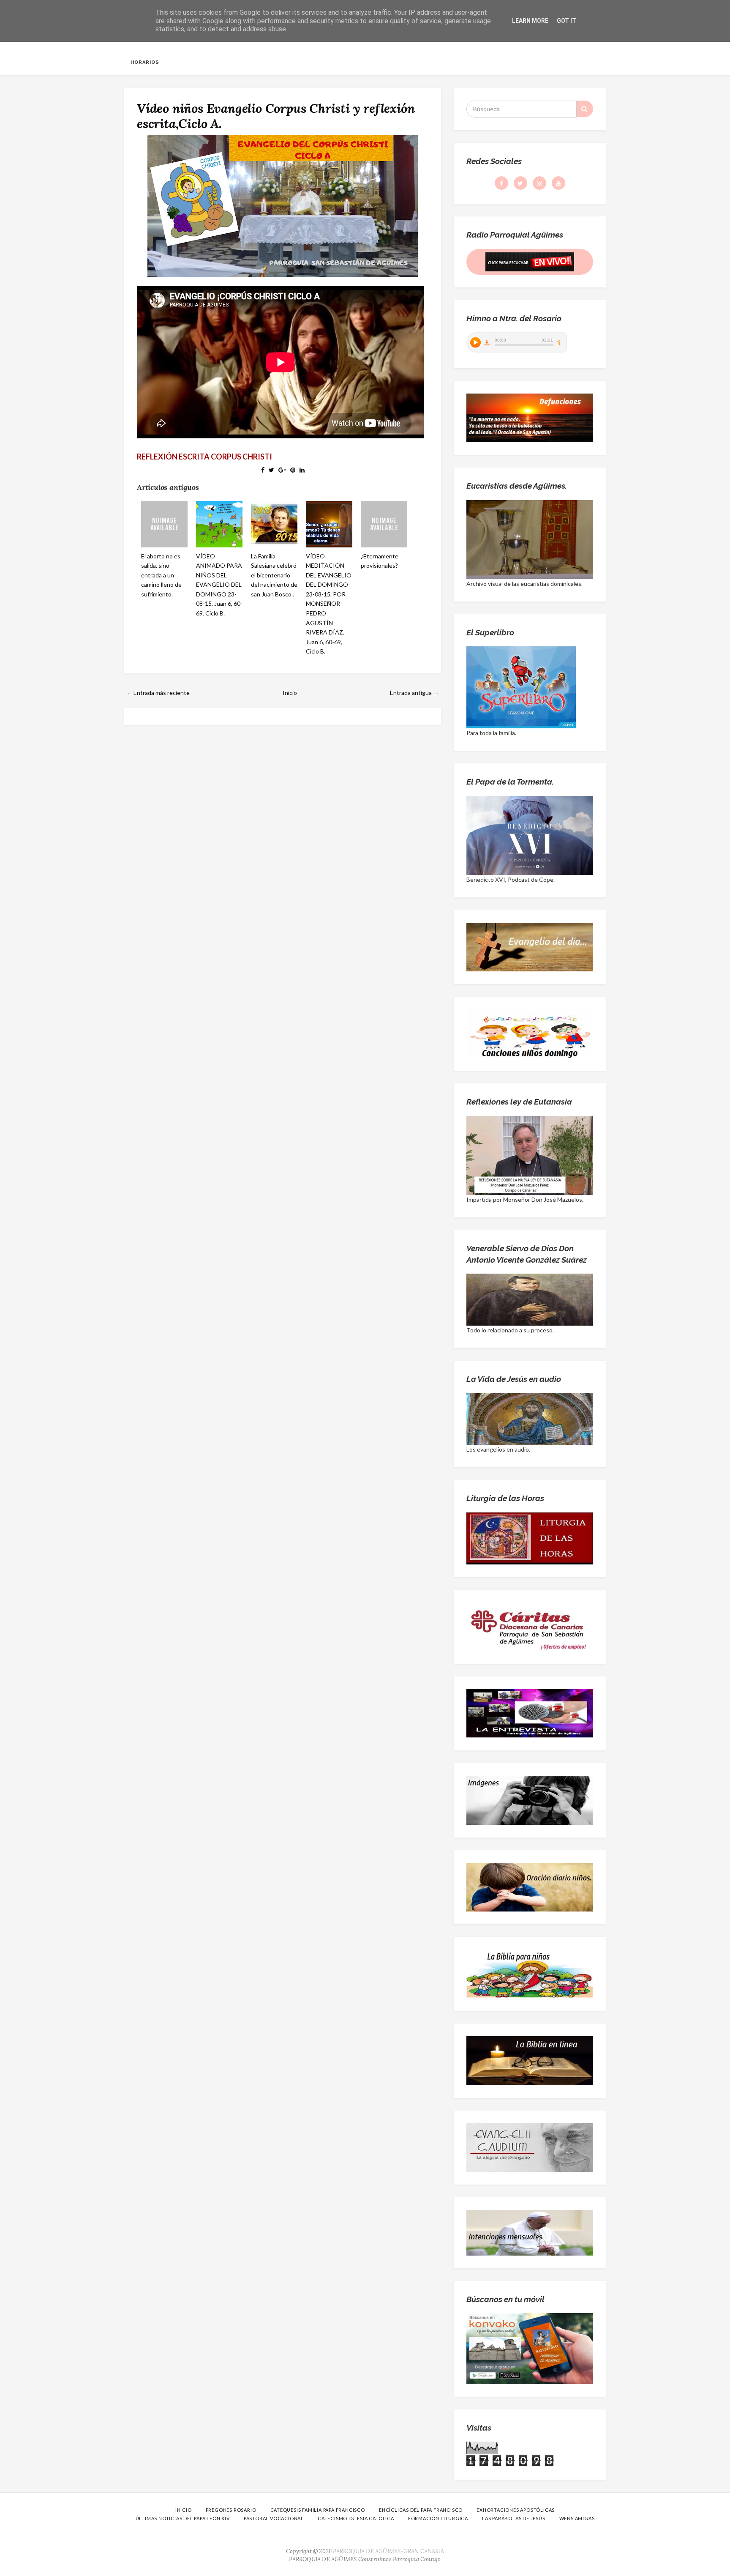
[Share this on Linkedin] (302, 470)
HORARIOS (145, 62)
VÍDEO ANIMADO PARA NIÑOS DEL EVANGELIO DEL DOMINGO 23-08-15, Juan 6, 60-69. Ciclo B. (219, 585)
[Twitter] (520, 183)
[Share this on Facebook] (263, 470)
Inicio (290, 693)
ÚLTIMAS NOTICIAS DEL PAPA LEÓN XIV (183, 2518)
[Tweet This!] (271, 470)
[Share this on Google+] (282, 470)
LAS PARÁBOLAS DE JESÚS (514, 2518)
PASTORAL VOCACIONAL (274, 2518)
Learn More (530, 21)
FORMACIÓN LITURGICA (438, 2518)
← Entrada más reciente (158, 693)
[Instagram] (539, 183)
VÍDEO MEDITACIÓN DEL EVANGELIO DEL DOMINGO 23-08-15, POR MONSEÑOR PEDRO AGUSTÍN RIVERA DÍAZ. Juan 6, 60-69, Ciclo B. (329, 604)
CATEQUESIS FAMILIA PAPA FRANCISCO (318, 2510)
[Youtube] (558, 183)
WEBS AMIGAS (577, 2518)
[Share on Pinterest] (293, 470)
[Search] (585, 109)
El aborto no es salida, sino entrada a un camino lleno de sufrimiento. (161, 575)
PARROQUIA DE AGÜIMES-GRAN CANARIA (388, 2551)
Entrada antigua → (414, 693)
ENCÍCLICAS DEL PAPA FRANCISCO (421, 2510)
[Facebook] (501, 183)
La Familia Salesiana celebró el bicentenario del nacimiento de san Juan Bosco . (274, 575)
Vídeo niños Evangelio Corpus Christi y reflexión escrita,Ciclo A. (276, 116)
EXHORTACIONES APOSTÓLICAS (516, 2510)
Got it (567, 21)
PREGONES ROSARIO (231, 2510)
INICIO (184, 2510)
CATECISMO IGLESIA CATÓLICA (356, 2518)
